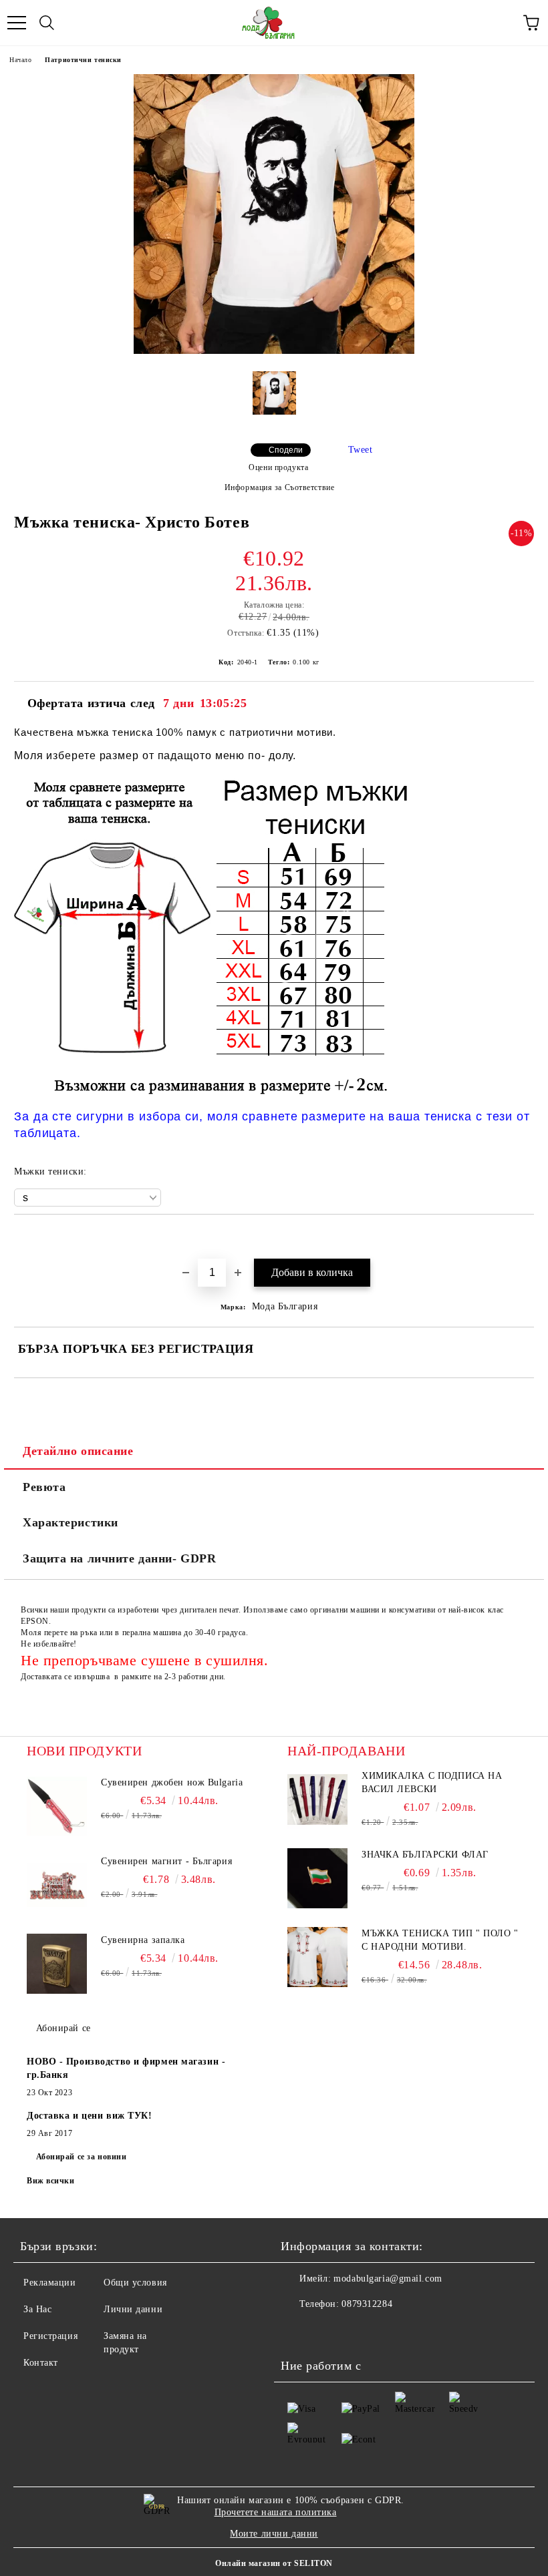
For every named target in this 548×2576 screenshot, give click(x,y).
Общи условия (135, 2283)
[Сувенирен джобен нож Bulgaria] (57, 1806)
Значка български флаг (425, 1855)
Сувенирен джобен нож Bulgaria (172, 1782)
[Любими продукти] (501, 23)
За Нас (37, 2309)
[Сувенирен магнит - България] (57, 1885)
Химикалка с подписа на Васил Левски (432, 1782)
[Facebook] (298, 2331)
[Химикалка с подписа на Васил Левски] (317, 1799)
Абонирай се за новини (82, 2157)
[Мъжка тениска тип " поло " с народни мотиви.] (317, 1957)
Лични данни (133, 2309)
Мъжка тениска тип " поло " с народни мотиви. (440, 1940)
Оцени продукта (278, 467)
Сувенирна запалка (143, 1940)
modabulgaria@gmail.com (388, 2279)
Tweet (361, 450)
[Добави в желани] (524, 1237)
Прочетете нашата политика (276, 2512)
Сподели (286, 450)
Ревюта (44, 1487)
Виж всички (51, 2181)
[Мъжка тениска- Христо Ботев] (274, 351)
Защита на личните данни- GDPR (119, 1558)
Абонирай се (63, 2028)
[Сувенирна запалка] (57, 1964)
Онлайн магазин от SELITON (274, 2563)
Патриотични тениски (83, 60)
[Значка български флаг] (317, 1878)
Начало (20, 60)
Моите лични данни (274, 2534)
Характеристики (71, 1522)
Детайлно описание (78, 1451)
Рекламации (50, 2283)
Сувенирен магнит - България (166, 1861)
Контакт (41, 2363)
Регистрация (50, 2336)
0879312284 (367, 2304)
